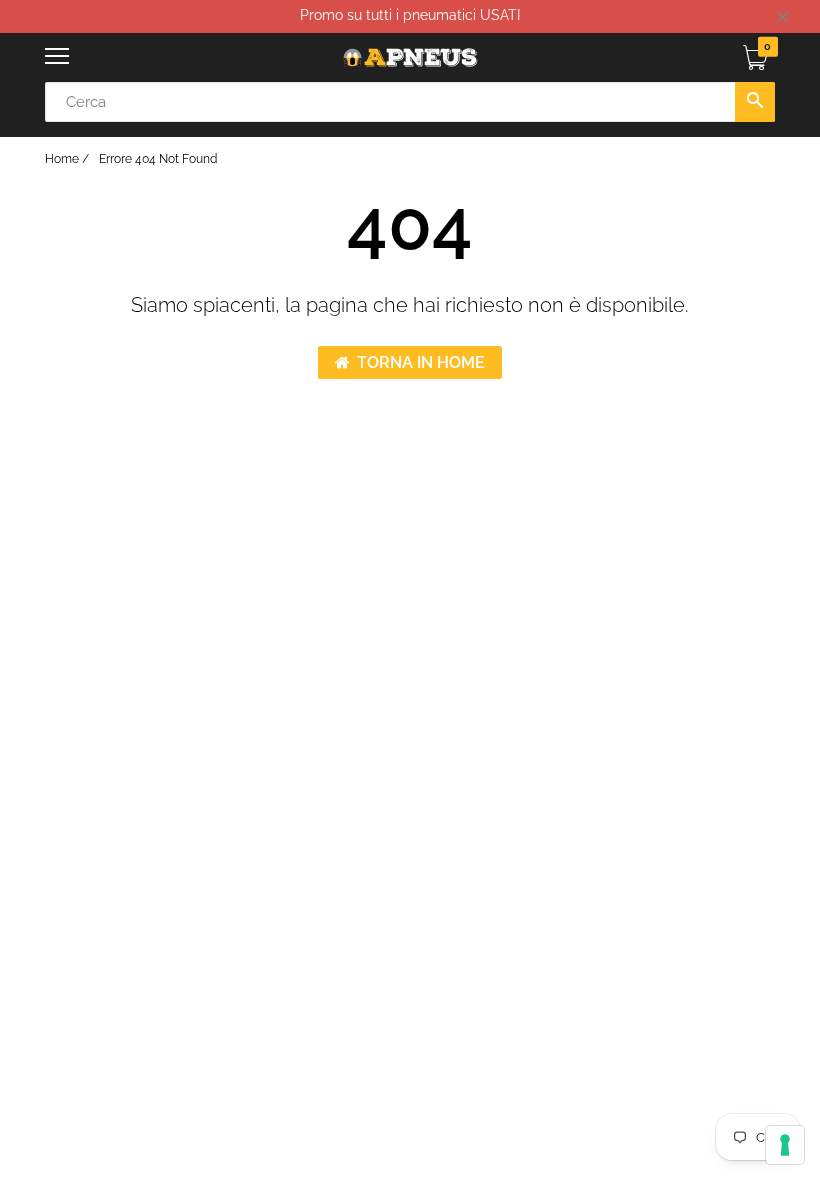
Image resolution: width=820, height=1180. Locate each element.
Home (62, 159)
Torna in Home (421, 362)
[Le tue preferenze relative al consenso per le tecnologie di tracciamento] (785, 1145)
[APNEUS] (410, 57)
